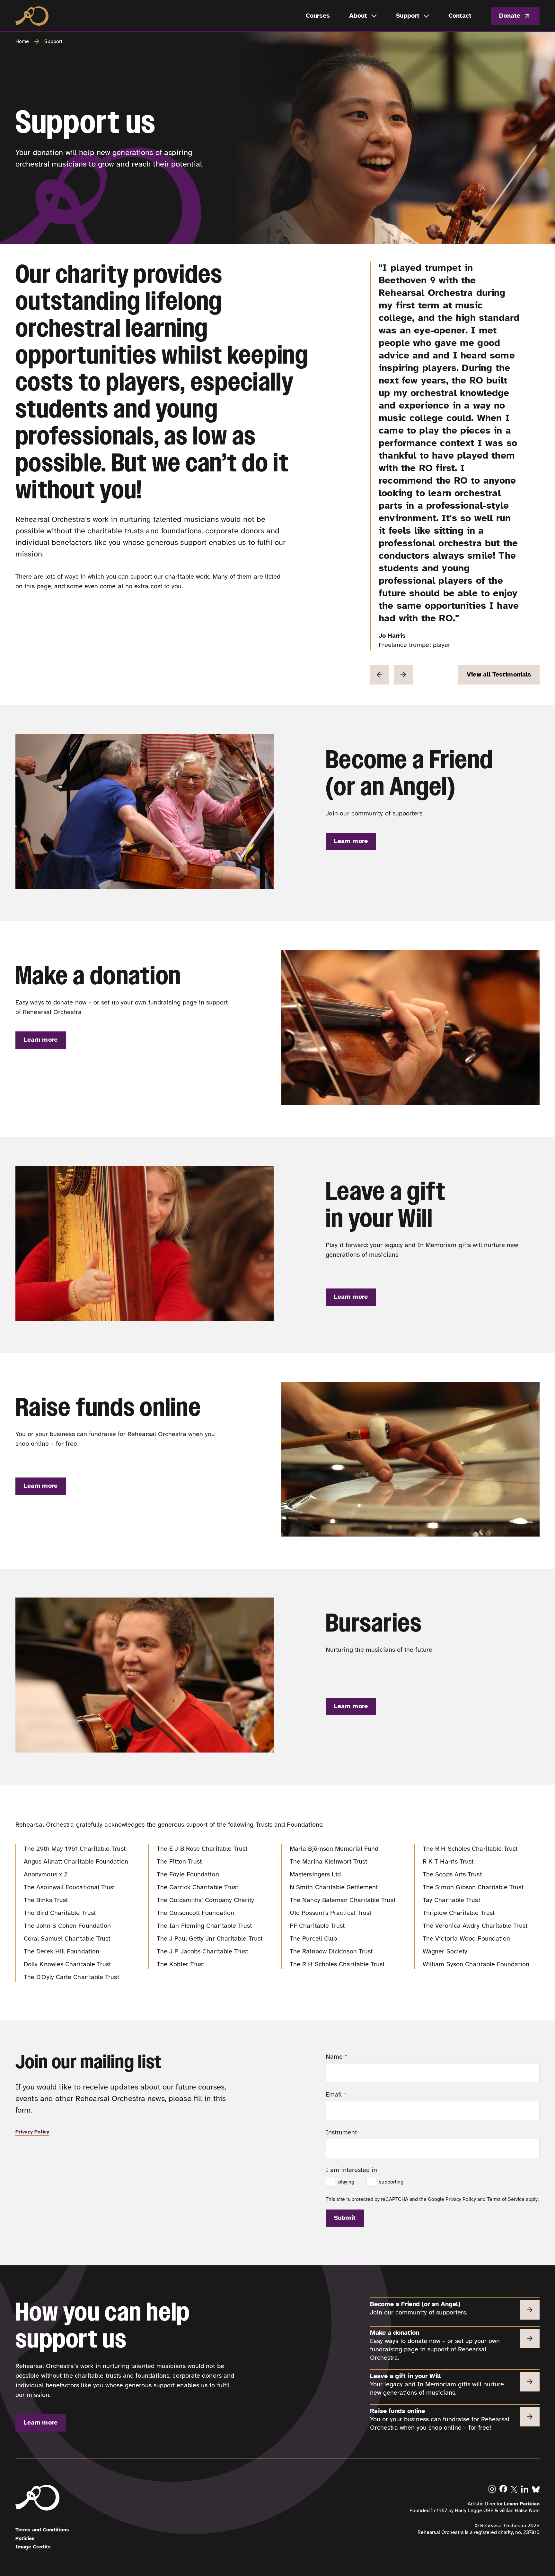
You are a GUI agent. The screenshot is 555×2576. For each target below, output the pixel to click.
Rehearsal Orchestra (32, 16)
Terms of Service (506, 2199)
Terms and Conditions (42, 2530)
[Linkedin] (525, 2489)
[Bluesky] (536, 2489)
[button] (380, 675)
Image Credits (33, 2547)
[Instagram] (492, 2489)
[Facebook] (503, 2489)
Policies (25, 2538)
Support (53, 41)
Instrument (341, 2132)
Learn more (351, 841)
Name (337, 2057)
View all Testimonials (499, 674)
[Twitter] (514, 2489)
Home (22, 41)
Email (336, 2094)
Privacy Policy (32, 2132)
